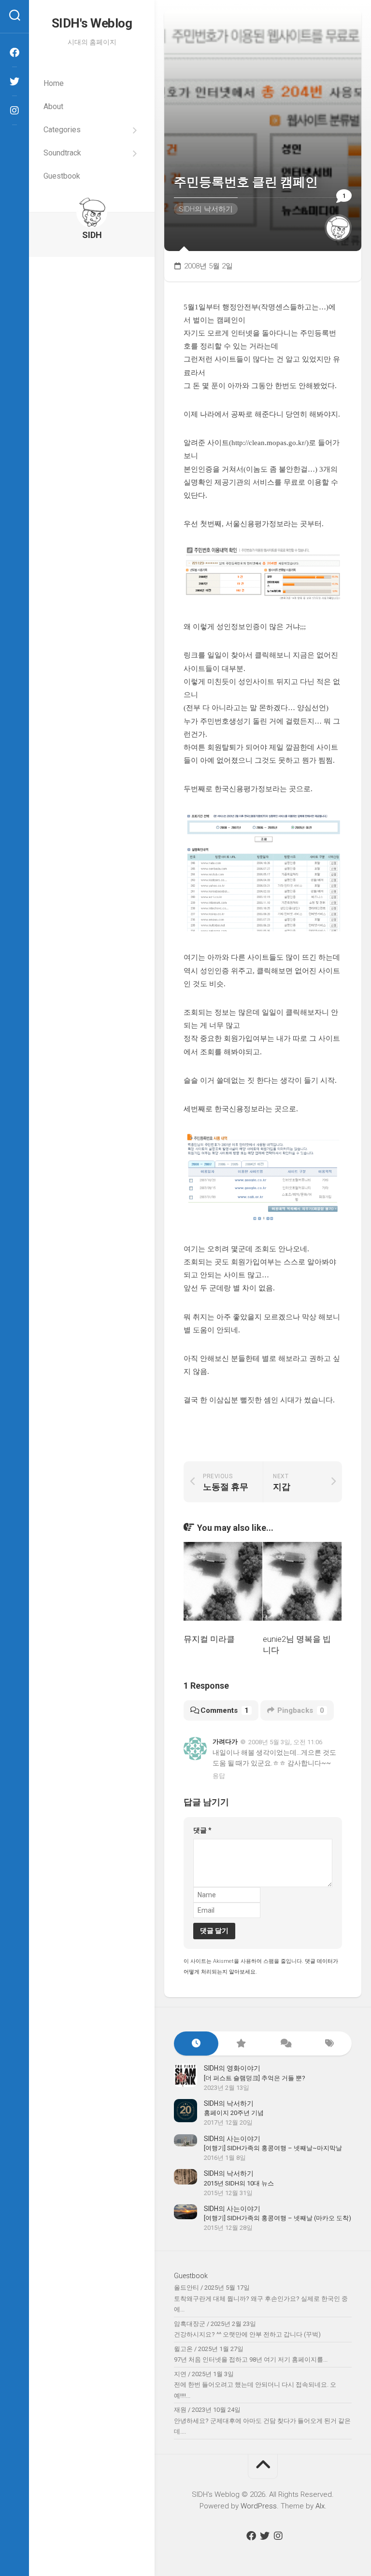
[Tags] (329, 2044)
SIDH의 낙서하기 (206, 209)
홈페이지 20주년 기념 (234, 2113)
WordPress (259, 2506)
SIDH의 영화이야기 (232, 2068)
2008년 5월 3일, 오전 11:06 (285, 1742)
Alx (320, 2506)
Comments (225, 1710)
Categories (62, 130)
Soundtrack (62, 153)
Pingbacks (301, 1710)
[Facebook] (14, 53)
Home (54, 83)
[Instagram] (14, 111)
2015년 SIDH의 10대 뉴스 (239, 2183)
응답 (219, 1776)
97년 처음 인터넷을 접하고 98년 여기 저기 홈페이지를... (251, 2359)
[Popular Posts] (241, 2044)
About (53, 106)
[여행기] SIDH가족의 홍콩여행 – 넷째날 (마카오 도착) (278, 2218)
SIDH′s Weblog (92, 23)
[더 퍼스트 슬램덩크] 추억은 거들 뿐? (255, 2078)
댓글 (202, 1830)
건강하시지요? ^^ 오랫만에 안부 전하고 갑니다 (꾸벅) (247, 2334)
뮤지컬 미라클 (209, 1639)
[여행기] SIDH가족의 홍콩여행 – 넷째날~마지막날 (273, 2148)
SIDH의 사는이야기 (232, 2139)
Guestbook (62, 176)
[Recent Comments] (285, 2044)
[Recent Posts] (196, 2044)
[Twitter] (14, 82)
